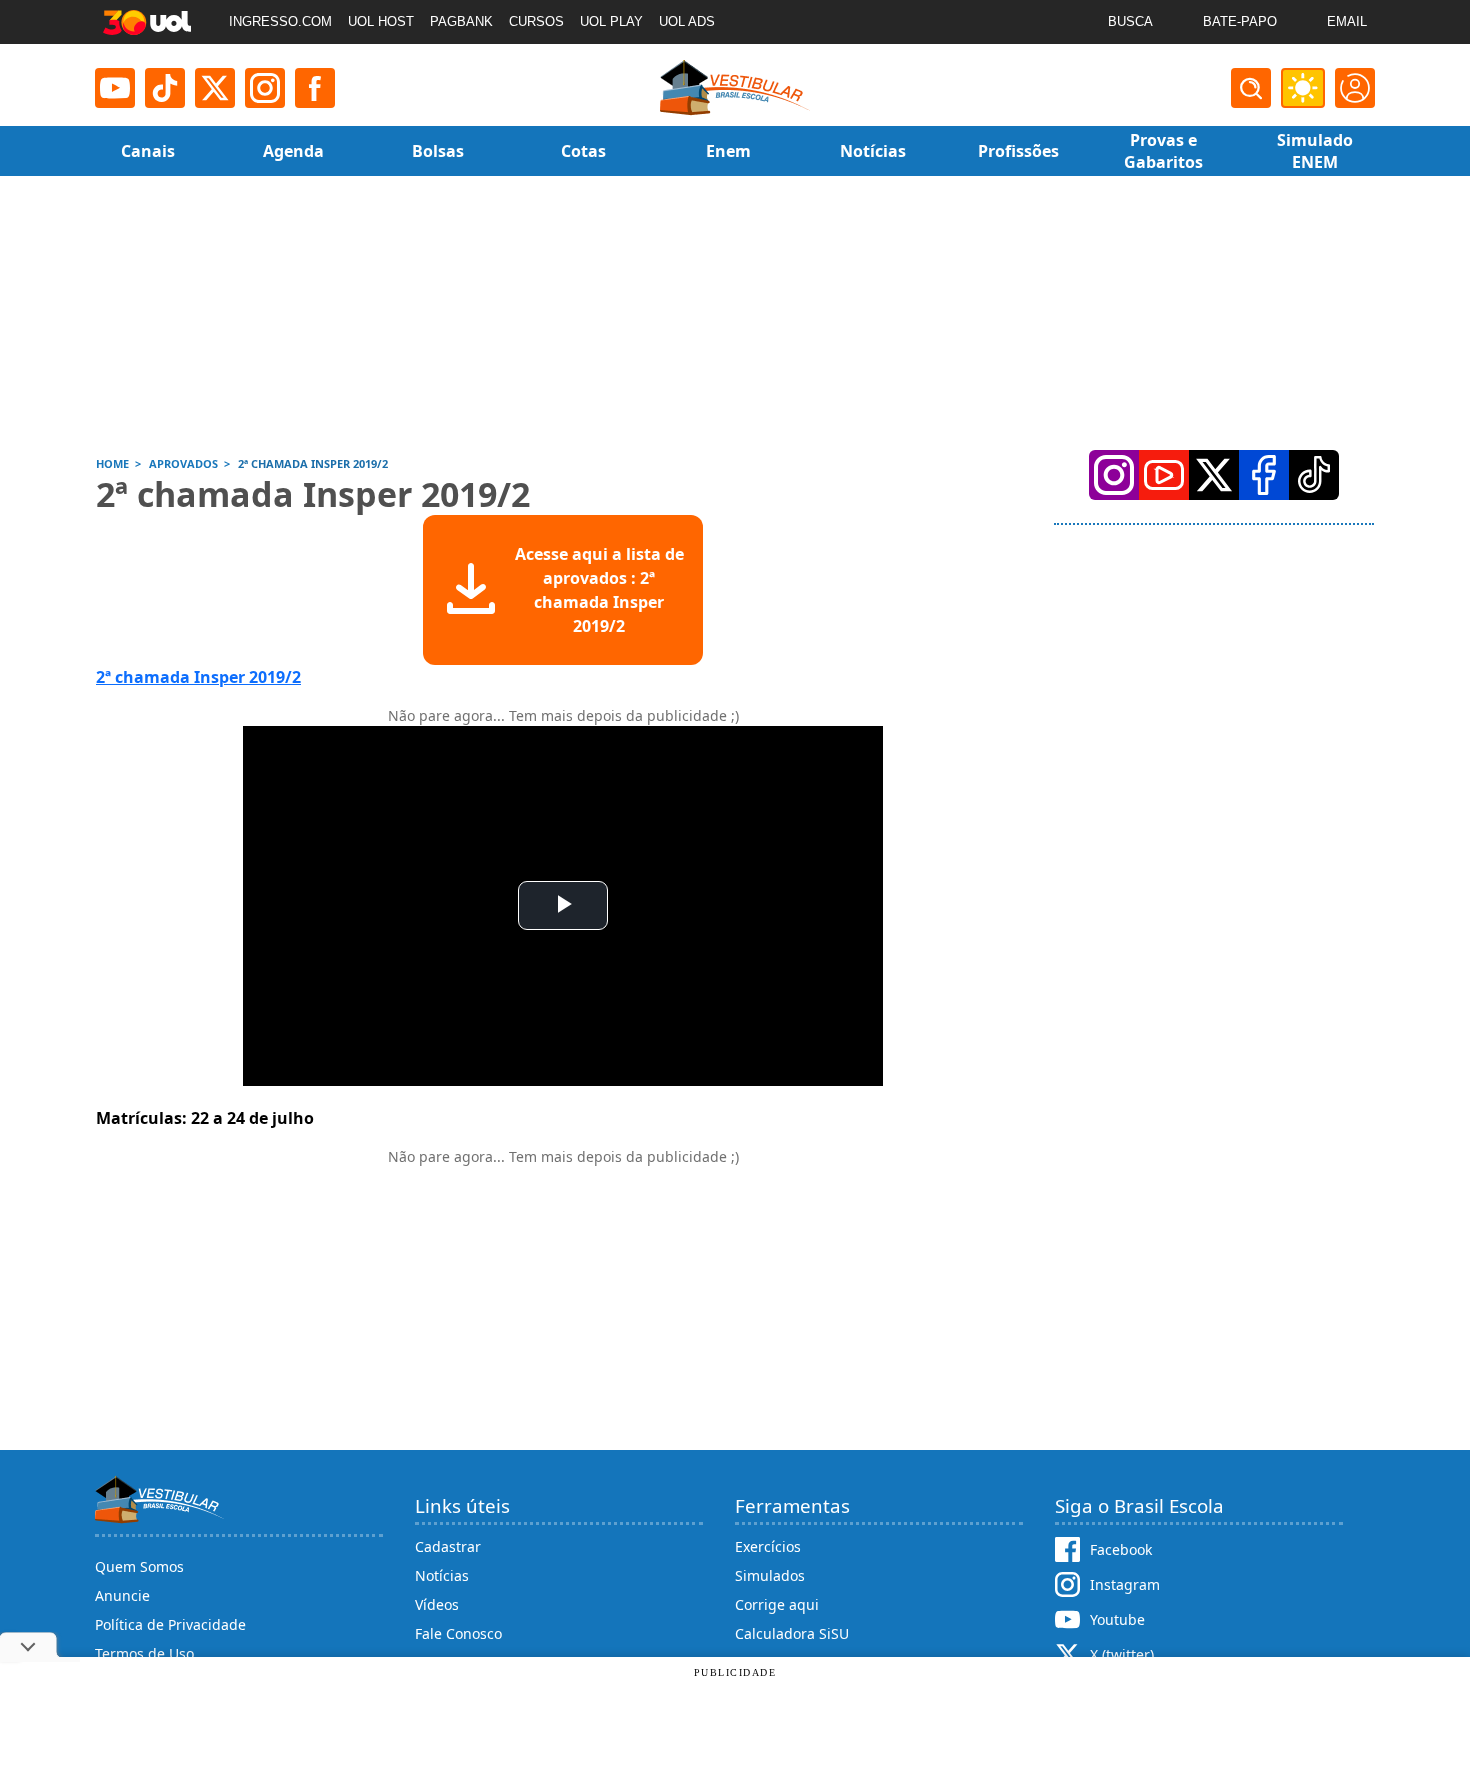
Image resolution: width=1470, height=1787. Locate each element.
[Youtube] (115, 88)
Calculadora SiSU (792, 1633)
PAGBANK (461, 21)
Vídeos (437, 1604)
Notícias (442, 1575)
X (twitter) (1122, 1654)
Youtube (1117, 1619)
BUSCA (1130, 21)
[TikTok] (165, 88)
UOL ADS (687, 21)
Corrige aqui (777, 1604)
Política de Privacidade (170, 1624)
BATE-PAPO (1240, 21)
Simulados (770, 1575)
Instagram (1125, 1584)
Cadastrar (448, 1546)
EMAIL (1347, 21)
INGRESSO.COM (280, 21)
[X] (215, 88)
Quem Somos (139, 1566)
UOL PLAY (611, 21)
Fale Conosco (458, 1633)
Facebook (1121, 1549)
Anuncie (122, 1595)
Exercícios (768, 1546)
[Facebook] (1264, 475)
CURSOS (536, 21)
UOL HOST (381, 21)
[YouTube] (1164, 475)
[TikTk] (1314, 475)
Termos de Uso (144, 1653)
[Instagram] (265, 88)
